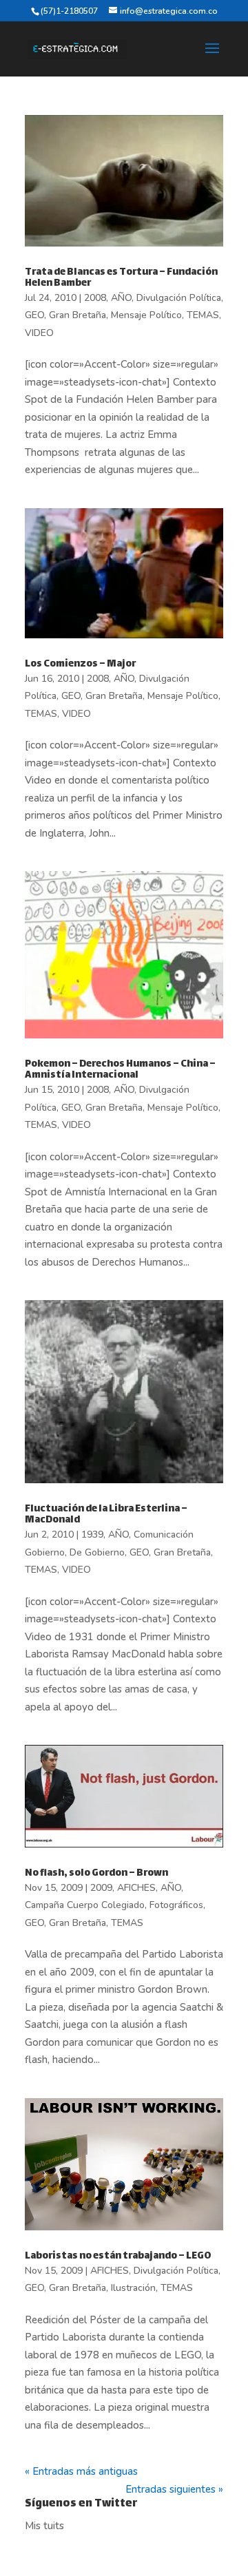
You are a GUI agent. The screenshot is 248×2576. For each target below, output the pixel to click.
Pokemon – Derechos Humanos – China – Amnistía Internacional (120, 1070)
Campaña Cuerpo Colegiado (85, 1905)
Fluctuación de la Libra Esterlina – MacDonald (106, 1515)
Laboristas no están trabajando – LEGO (118, 2256)
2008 (95, 298)
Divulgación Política (179, 298)
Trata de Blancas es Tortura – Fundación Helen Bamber (121, 278)
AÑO (121, 298)
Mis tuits (44, 2526)
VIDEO (39, 333)
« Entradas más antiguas (81, 2471)
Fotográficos (176, 1905)
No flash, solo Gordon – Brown (96, 1873)
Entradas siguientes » (174, 2489)
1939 (92, 1535)
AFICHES (136, 1888)
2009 (101, 1888)
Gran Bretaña (77, 315)
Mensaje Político (146, 315)
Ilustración (133, 2288)
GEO (34, 315)
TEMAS (203, 315)
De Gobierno (97, 1552)
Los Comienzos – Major (80, 664)
